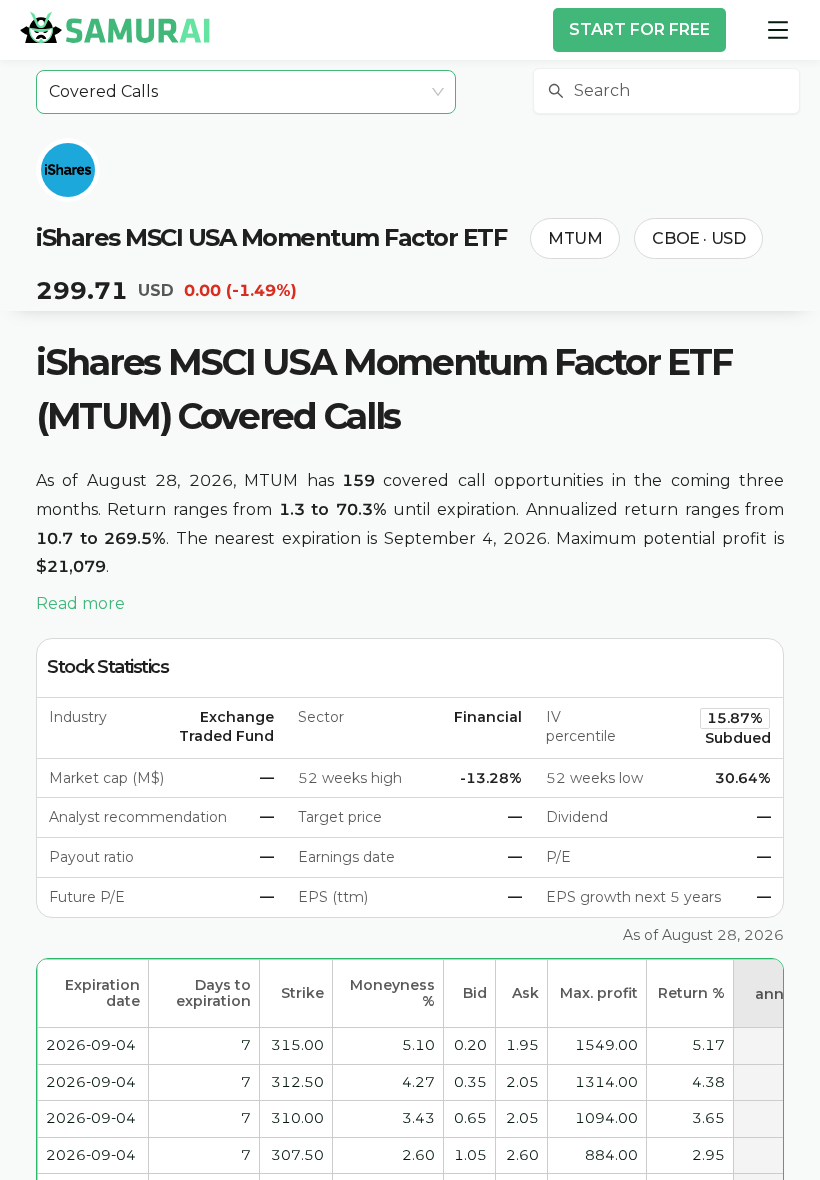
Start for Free (639, 29)
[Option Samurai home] (115, 27)
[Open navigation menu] (778, 30)
